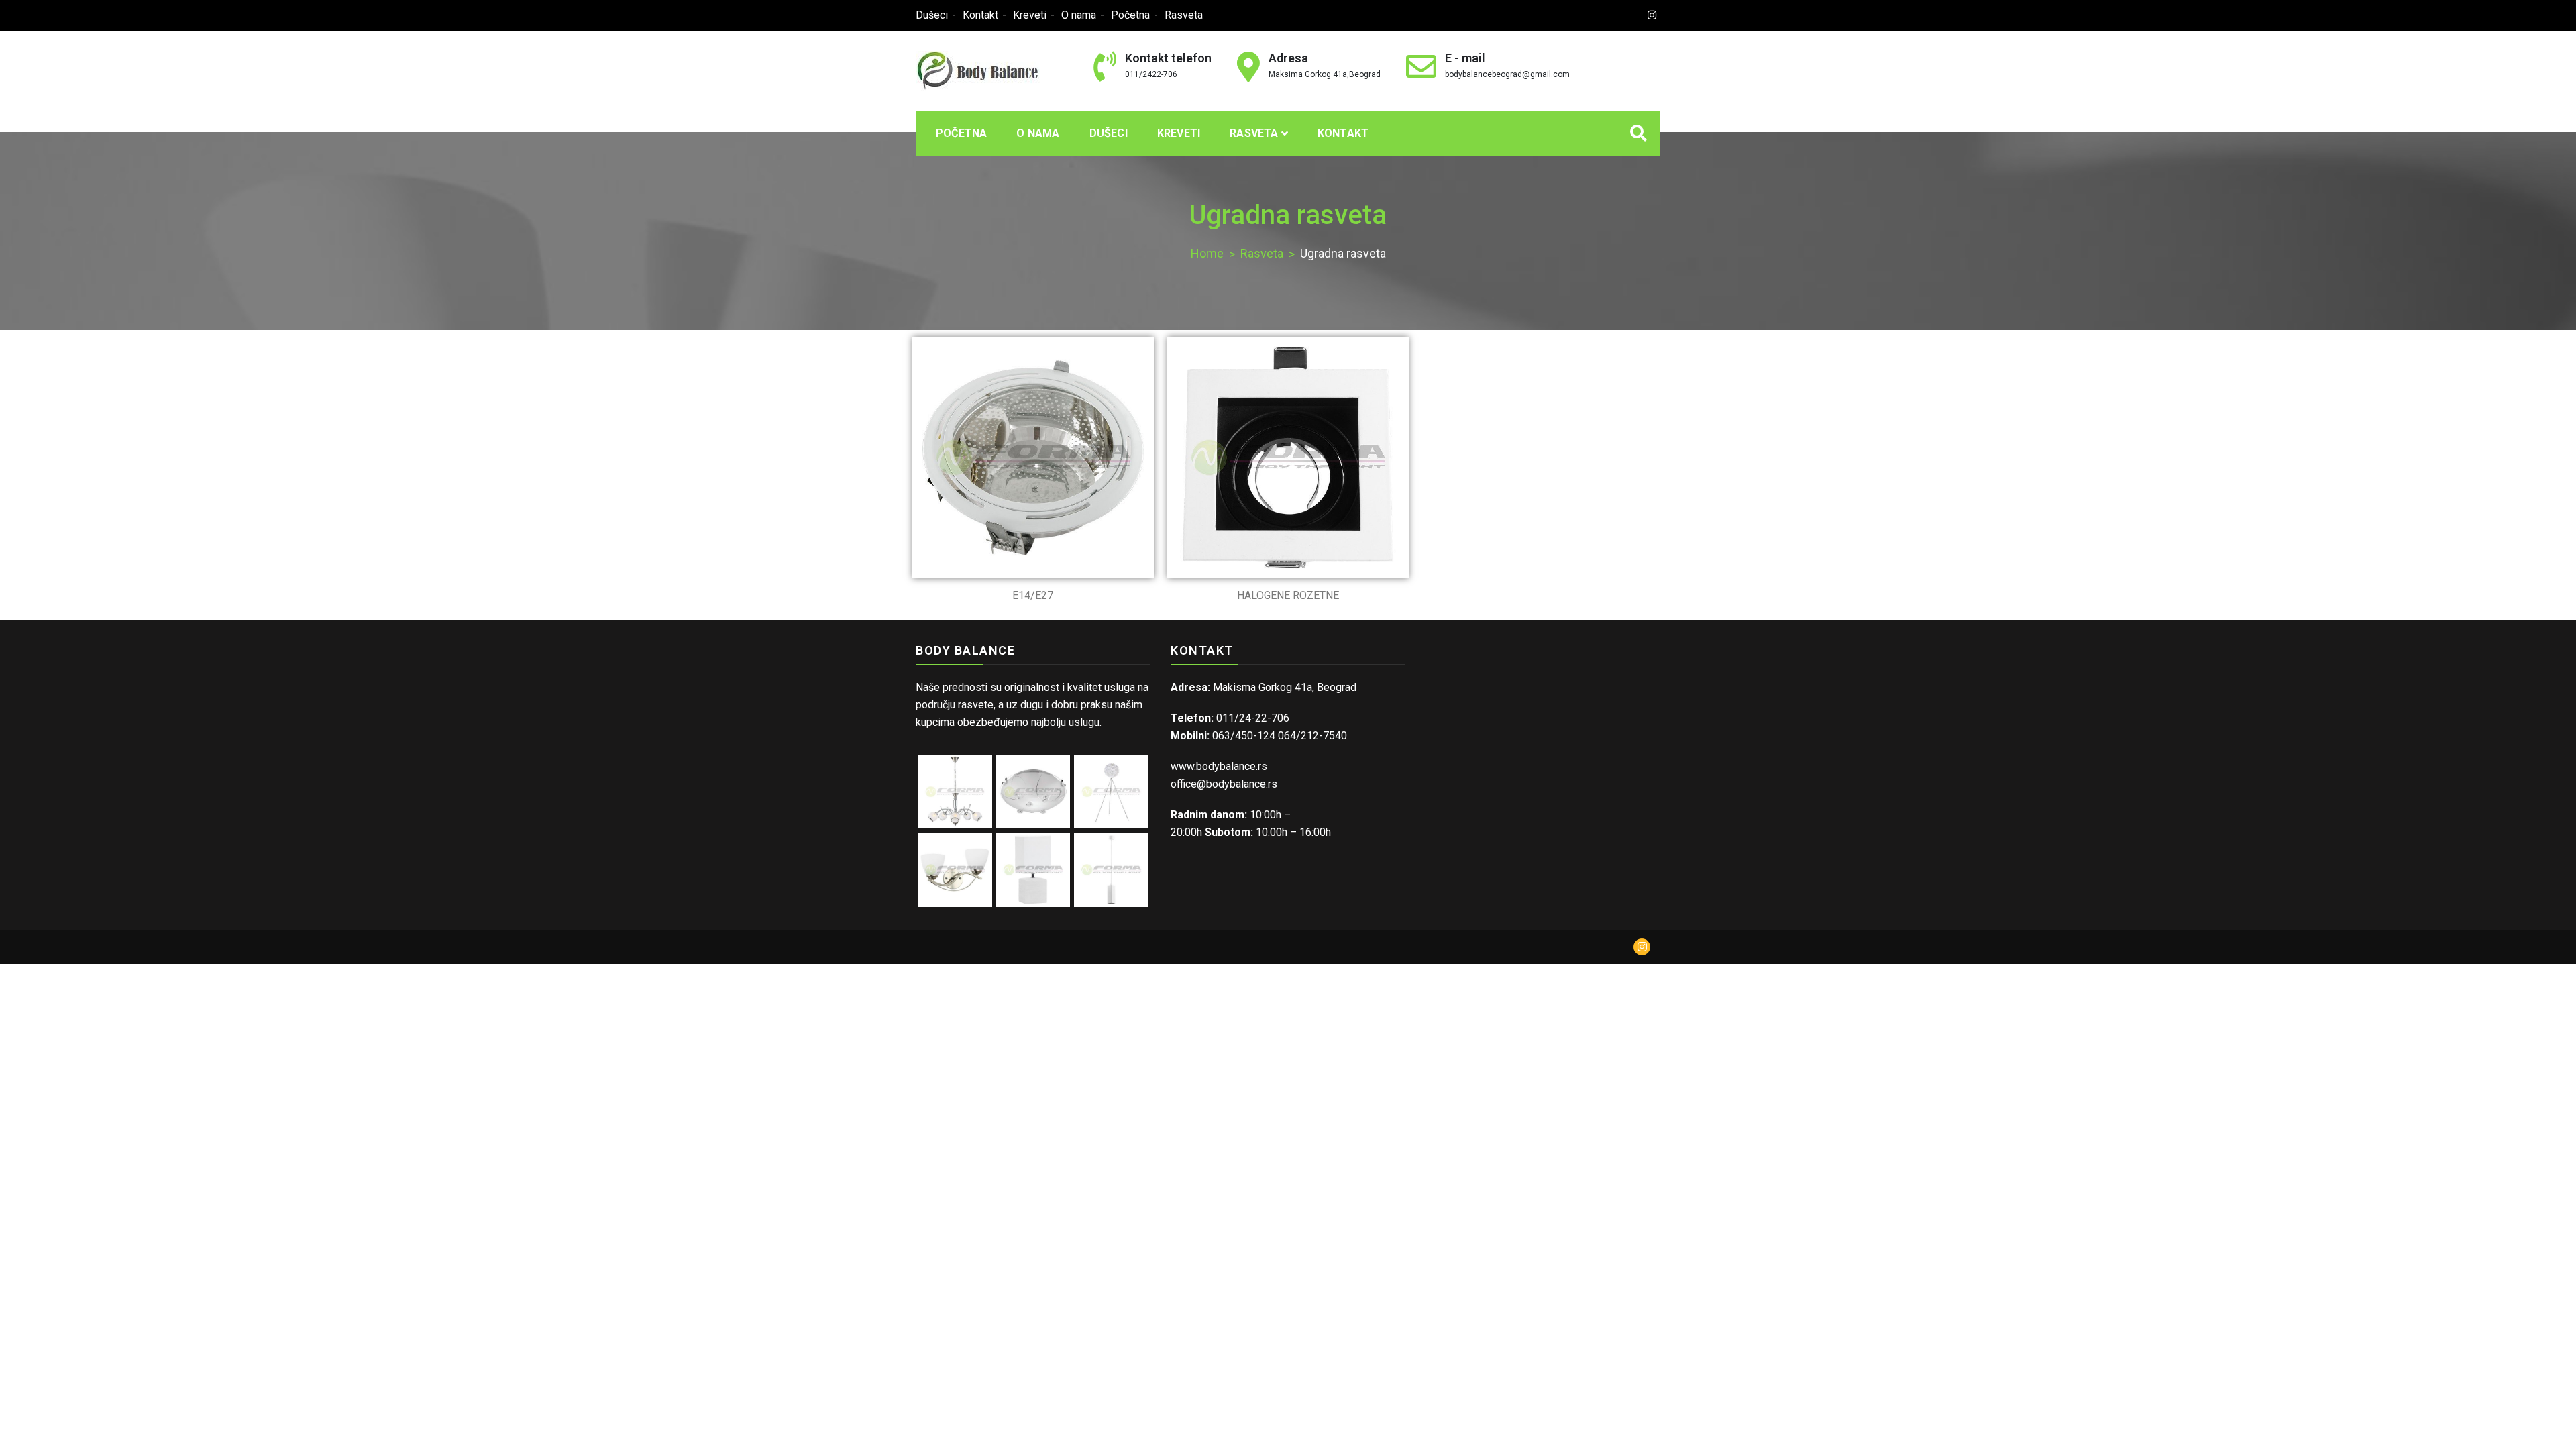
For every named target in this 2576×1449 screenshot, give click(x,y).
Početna (1130, 15)
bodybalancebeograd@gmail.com (1507, 74)
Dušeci (932, 15)
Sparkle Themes (1223, 947)
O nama (1079, 15)
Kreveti (1030, 15)
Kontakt (980, 15)
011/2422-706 (1151, 74)
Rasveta (1184, 15)
